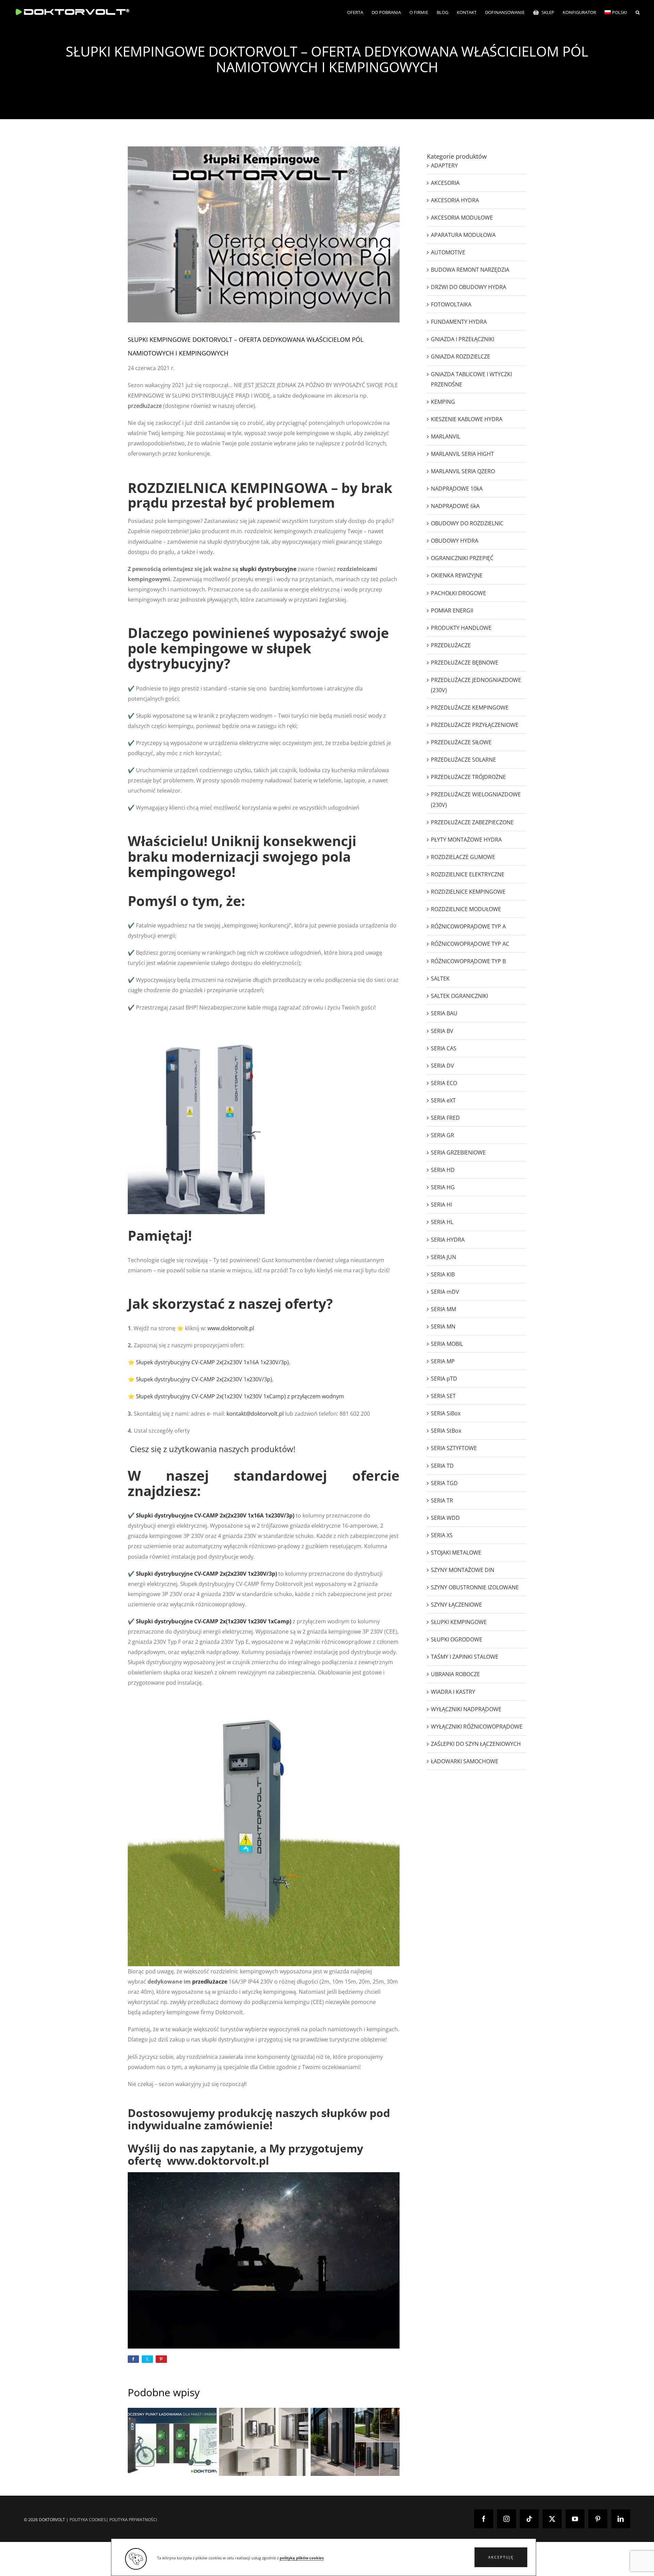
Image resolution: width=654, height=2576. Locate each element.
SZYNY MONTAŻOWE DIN (463, 1570)
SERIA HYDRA (448, 1240)
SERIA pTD (444, 1379)
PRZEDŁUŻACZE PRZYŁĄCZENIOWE (475, 725)
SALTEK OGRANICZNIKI (460, 996)
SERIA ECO (444, 1083)
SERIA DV (442, 1066)
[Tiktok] (529, 2519)
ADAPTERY (444, 165)
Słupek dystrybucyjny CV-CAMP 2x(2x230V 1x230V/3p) (204, 1379)
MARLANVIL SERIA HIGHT (462, 454)
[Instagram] (507, 2519)
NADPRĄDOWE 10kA (457, 489)
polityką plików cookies (302, 2558)
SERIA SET (443, 1396)
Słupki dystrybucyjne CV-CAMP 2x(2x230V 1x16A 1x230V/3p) (215, 1515)
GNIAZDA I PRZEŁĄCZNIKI (463, 339)
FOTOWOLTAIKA (451, 304)
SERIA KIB (443, 1274)
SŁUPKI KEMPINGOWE (459, 1622)
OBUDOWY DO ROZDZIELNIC (467, 523)
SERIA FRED (445, 1118)
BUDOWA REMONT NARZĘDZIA (470, 270)
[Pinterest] (598, 2519)
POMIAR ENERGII (452, 610)
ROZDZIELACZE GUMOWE (463, 857)
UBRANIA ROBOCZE (455, 1674)
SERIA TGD (444, 1483)
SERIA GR (442, 1135)
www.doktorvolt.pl (231, 1328)
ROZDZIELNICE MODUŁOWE (466, 909)
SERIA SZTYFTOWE (454, 1448)
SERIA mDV (445, 1292)
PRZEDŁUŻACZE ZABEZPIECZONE (472, 822)
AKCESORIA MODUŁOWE (462, 218)
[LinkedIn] (621, 2519)
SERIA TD (442, 1466)
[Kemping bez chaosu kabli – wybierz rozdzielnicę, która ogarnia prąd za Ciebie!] (263, 2442)
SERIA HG (443, 1187)
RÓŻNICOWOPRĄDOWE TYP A (468, 926)
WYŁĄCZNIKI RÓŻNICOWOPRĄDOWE (477, 1727)
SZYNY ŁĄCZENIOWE (456, 1605)
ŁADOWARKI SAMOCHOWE (465, 1761)
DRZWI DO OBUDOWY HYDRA (469, 287)
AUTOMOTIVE (448, 252)
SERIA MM (443, 1309)
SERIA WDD (445, 1518)
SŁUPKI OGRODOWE (457, 1639)
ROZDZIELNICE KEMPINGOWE (468, 892)
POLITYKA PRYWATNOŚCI (133, 2520)
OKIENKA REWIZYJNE (457, 575)
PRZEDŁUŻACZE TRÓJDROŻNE (468, 777)
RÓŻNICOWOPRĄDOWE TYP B (468, 961)
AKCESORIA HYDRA (455, 200)
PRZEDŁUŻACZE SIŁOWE (461, 742)
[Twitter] (552, 2519)
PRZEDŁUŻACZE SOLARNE (463, 760)
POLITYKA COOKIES (88, 2520)
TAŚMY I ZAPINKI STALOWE (465, 1657)
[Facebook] (484, 2519)
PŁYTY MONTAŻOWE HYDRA (466, 840)
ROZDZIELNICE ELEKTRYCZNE (468, 874)
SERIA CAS (444, 1048)
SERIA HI (441, 1205)
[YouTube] (575, 2519)
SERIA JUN (443, 1257)
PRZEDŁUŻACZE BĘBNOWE (465, 663)
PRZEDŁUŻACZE (451, 645)
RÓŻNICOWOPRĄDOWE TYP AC (470, 944)
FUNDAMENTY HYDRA (459, 322)
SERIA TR (442, 1500)
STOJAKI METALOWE (456, 1553)
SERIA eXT (443, 1100)
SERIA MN (443, 1326)
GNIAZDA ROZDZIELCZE (461, 356)
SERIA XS (442, 1535)
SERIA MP (443, 1361)
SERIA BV (442, 1031)
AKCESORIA (445, 183)
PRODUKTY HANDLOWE (461, 628)
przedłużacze (145, 406)
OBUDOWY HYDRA (455, 541)
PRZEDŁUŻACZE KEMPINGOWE (470, 707)
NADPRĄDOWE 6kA (455, 506)
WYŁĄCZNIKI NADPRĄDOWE (466, 1709)
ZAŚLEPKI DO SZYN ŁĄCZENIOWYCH (476, 1744)
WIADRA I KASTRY (453, 1692)
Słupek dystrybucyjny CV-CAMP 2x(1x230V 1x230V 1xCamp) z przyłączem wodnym (240, 1396)
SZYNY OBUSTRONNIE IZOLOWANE (475, 1587)
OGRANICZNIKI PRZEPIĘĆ (462, 558)
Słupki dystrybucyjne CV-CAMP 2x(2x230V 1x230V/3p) (206, 1574)
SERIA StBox (446, 1431)
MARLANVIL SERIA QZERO (463, 471)
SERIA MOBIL (447, 1344)
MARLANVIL (446, 436)
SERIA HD (443, 1170)
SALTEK (440, 979)
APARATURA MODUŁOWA (463, 235)
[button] (501, 2557)
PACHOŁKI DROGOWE (458, 593)
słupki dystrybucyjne (268, 569)
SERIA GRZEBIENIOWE (458, 1152)
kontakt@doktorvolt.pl (255, 1414)
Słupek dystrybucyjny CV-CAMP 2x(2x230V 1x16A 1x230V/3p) (212, 1362)
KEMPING (443, 402)
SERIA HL (442, 1222)
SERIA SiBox (446, 1413)
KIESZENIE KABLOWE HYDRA (467, 419)
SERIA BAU (444, 1013)
